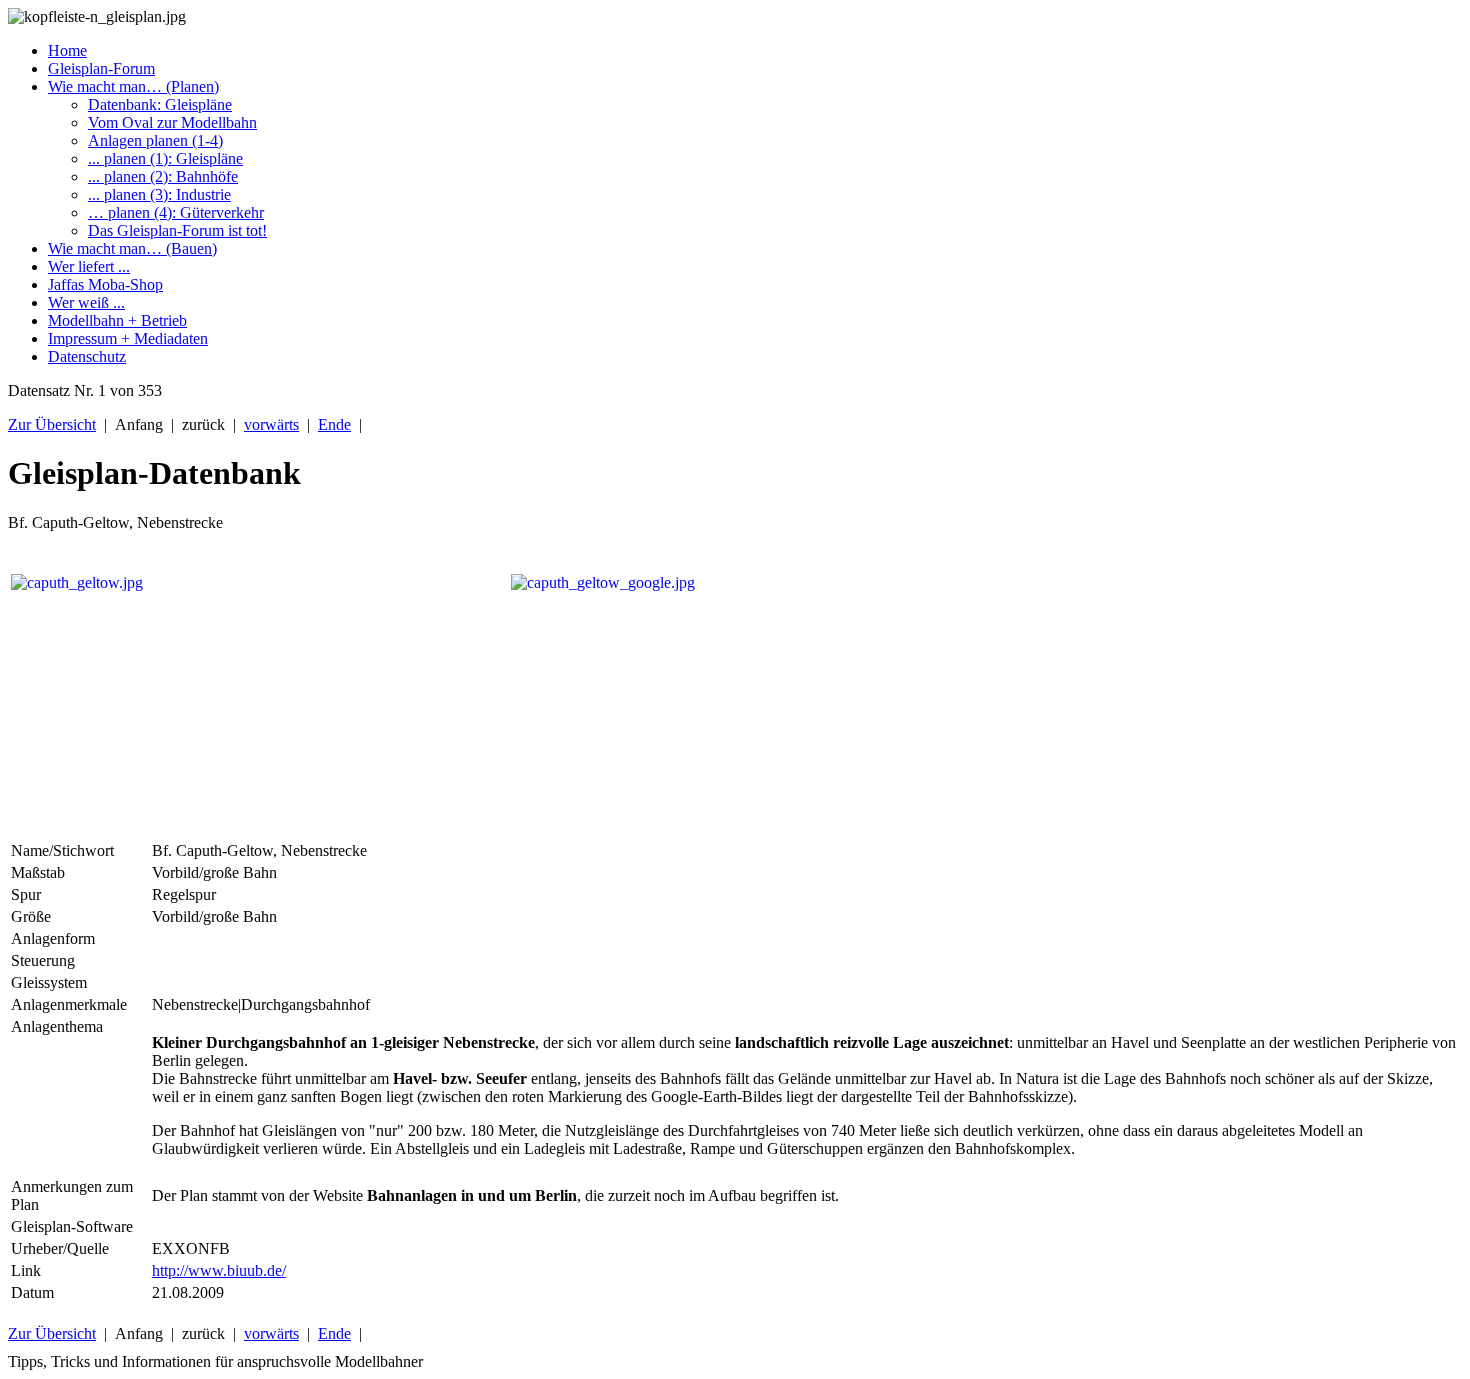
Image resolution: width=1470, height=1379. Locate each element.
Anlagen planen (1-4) (155, 140)
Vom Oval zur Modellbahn (172, 122)
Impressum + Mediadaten (128, 338)
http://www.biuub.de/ (219, 1270)
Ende (334, 424)
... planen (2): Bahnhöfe (163, 176)
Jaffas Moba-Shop (105, 284)
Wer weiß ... (86, 302)
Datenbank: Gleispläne (160, 104)
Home (67, 50)
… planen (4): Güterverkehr (176, 212)
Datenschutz (87, 356)
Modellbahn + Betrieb (117, 320)
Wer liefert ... (89, 266)
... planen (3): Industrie (159, 194)
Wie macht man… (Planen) (133, 86)
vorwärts (271, 424)
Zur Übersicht (52, 424)
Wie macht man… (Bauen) (132, 248)
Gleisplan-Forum (101, 68)
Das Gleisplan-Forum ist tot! (177, 230)
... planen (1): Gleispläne (165, 158)
